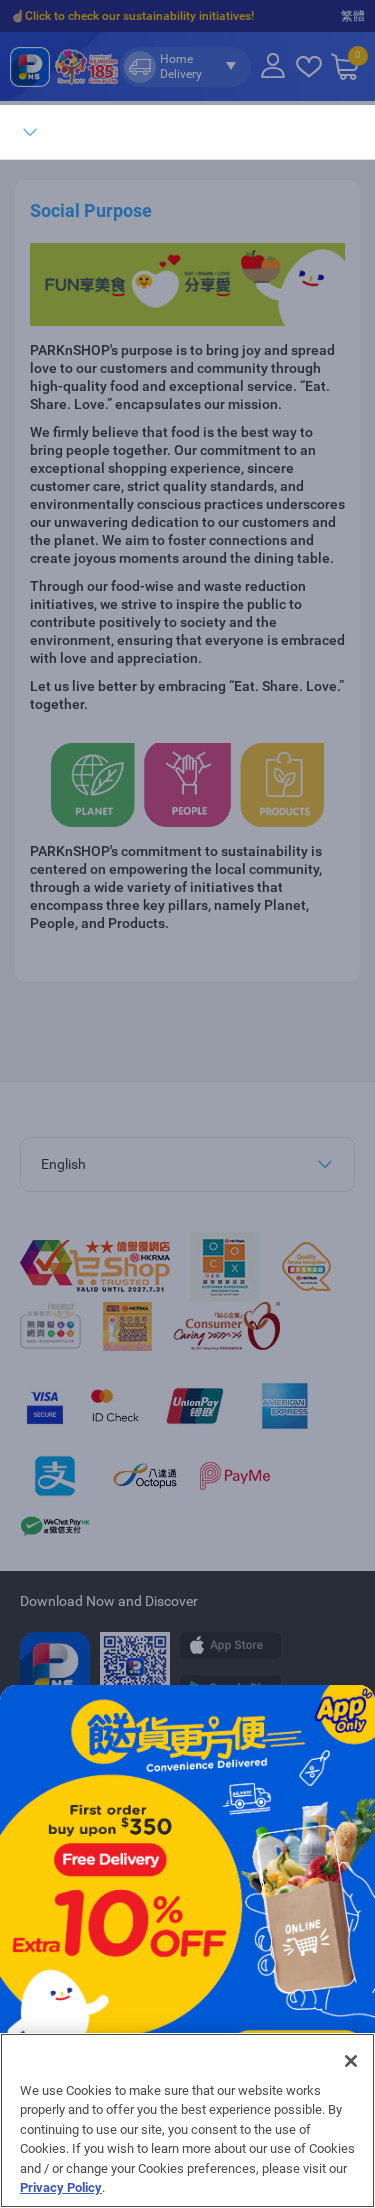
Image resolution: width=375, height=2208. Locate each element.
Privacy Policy (61, 2187)
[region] (187, 2120)
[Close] (351, 2061)
